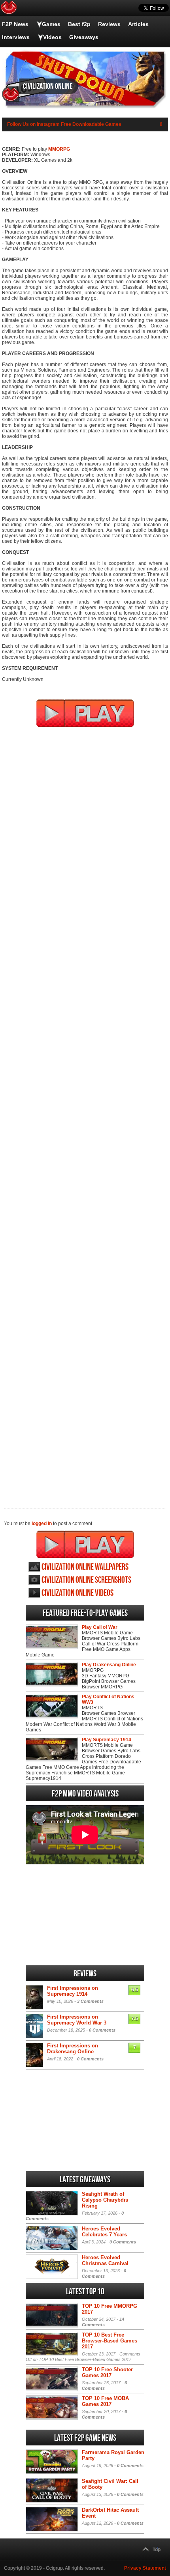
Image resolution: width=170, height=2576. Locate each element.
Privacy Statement (145, 2568)
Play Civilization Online (85, 1544)
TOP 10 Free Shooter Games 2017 (107, 2372)
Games (51, 24)
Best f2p (79, 24)
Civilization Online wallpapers (85, 1567)
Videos (52, 37)
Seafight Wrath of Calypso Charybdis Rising (105, 2200)
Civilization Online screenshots (86, 1580)
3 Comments (90, 2001)
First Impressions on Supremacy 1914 (73, 1991)
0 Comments (102, 2030)
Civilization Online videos (77, 1593)
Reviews (109, 24)
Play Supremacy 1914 (107, 1740)
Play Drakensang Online (109, 1665)
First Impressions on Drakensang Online (73, 2049)
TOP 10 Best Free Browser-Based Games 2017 (110, 2341)
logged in (42, 1524)
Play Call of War (100, 1627)
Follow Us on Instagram (33, 124)
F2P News (15, 24)
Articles (138, 24)
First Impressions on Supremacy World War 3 (77, 2020)
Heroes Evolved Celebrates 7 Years (104, 2232)
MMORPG (59, 149)
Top (157, 2550)
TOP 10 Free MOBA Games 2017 (105, 2401)
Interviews (16, 37)
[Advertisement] (85, 1113)
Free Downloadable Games (91, 124)
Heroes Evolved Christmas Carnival (105, 2260)
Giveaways (84, 37)
